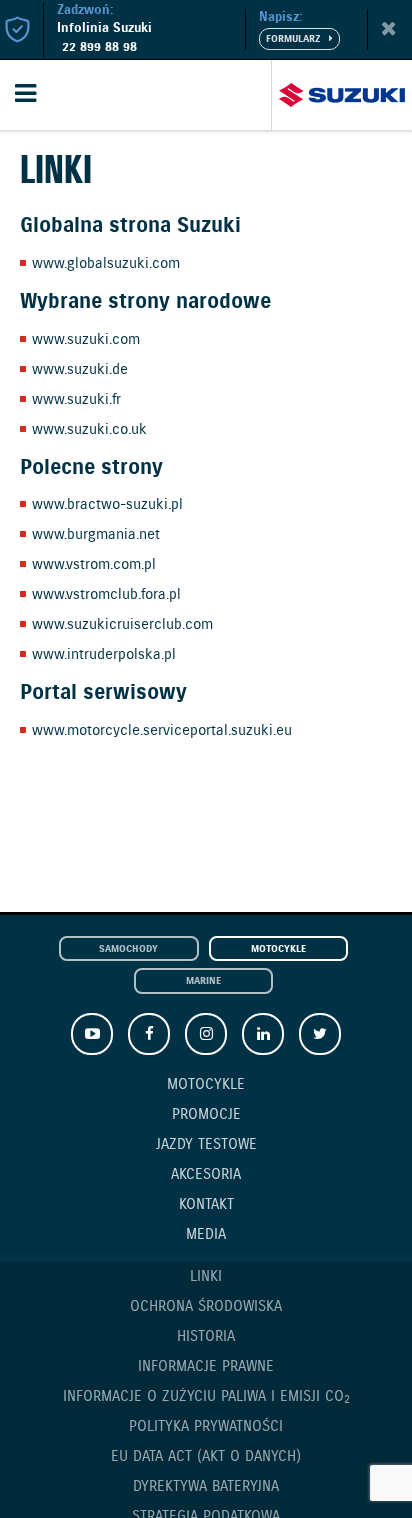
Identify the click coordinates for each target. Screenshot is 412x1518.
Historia (206, 1337)
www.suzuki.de (80, 370)
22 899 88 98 (99, 47)
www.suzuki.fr (76, 400)
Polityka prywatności (206, 1427)
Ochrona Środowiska (206, 1307)
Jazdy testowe (206, 1145)
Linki (206, 1277)
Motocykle (278, 949)
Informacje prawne (206, 1367)
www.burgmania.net (96, 535)
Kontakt (206, 1205)
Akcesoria (206, 1175)
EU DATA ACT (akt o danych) (206, 1457)
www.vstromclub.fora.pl (106, 595)
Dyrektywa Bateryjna (206, 1487)
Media (206, 1235)
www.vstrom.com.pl (94, 565)
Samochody (128, 949)
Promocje (206, 1115)
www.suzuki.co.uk (89, 430)
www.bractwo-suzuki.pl (107, 505)
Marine (203, 981)
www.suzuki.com (86, 340)
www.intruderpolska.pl (104, 655)
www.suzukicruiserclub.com (122, 625)
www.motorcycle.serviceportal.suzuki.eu (162, 731)
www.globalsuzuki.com (106, 264)
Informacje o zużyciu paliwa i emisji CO (206, 1397)
